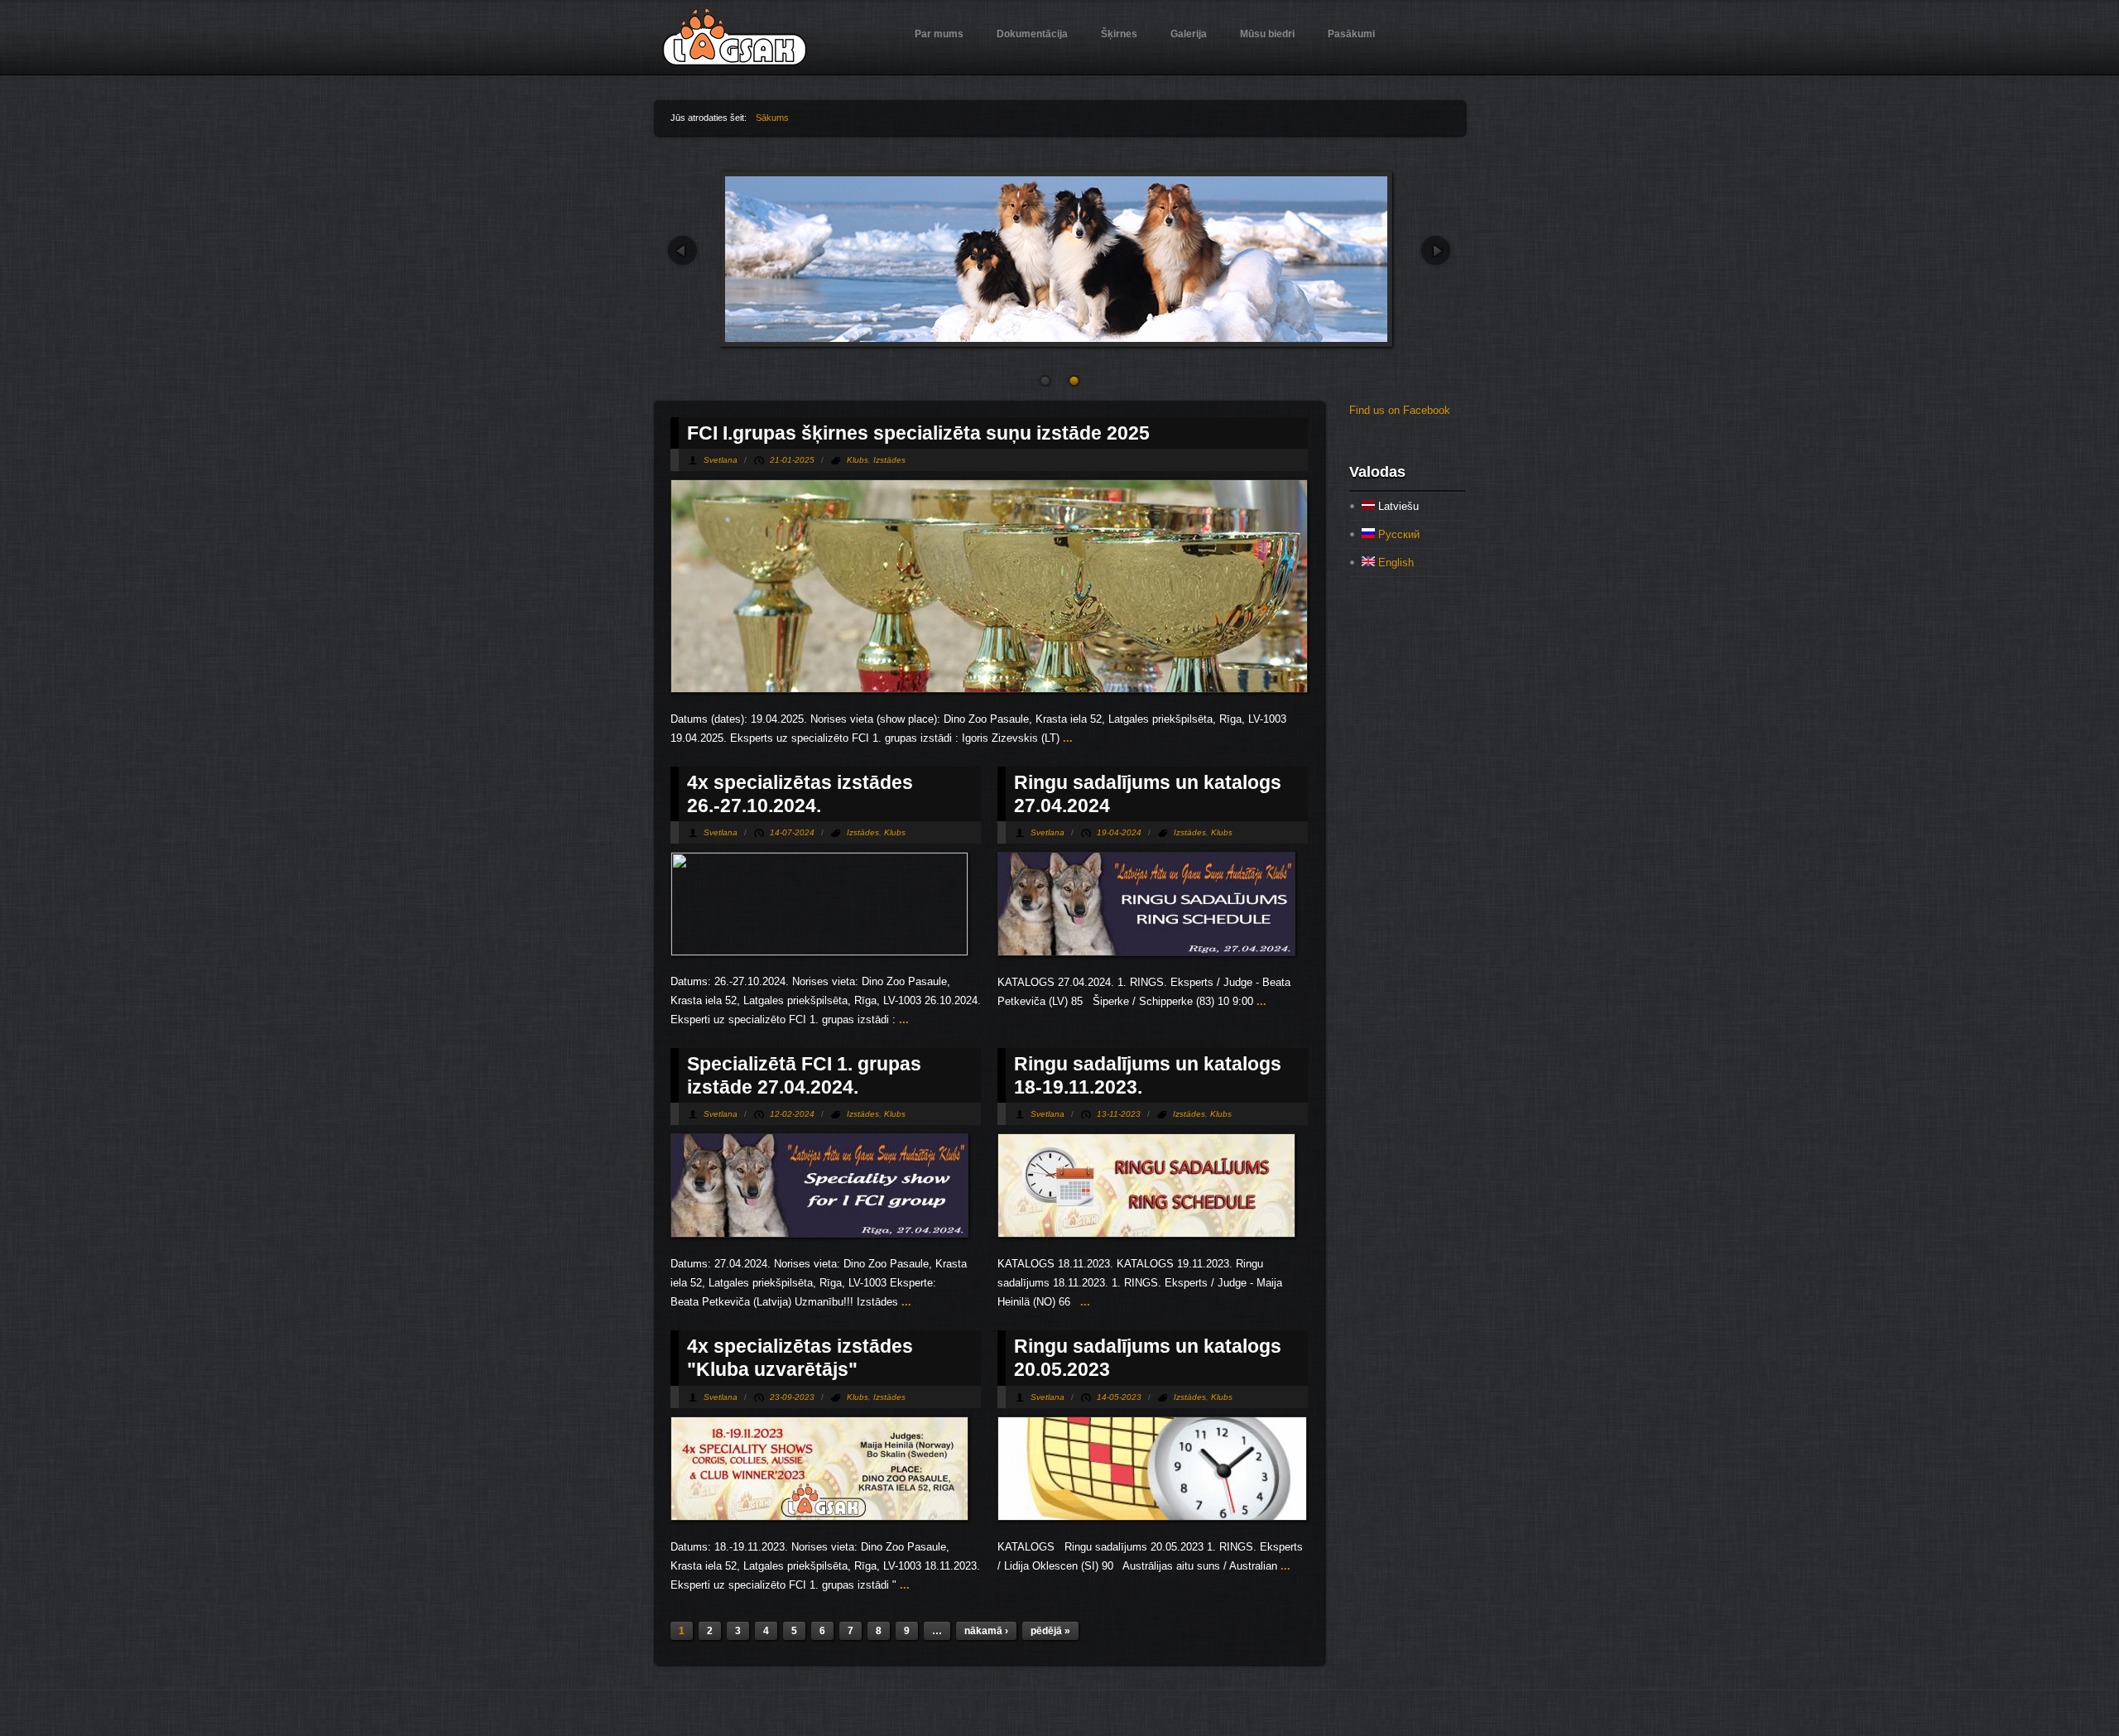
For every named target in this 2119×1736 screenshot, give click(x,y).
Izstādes (889, 460)
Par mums (939, 34)
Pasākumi (1351, 34)
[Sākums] (735, 63)
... (1066, 738)
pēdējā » (1050, 1631)
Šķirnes (1119, 34)
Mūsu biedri (1267, 34)
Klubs (858, 460)
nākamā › (986, 1631)
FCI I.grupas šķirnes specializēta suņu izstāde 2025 (918, 433)
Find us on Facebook (1400, 410)
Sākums (772, 118)
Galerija (1189, 34)
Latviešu (1397, 506)
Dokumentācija (1032, 34)
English (1394, 563)
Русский (1397, 534)
